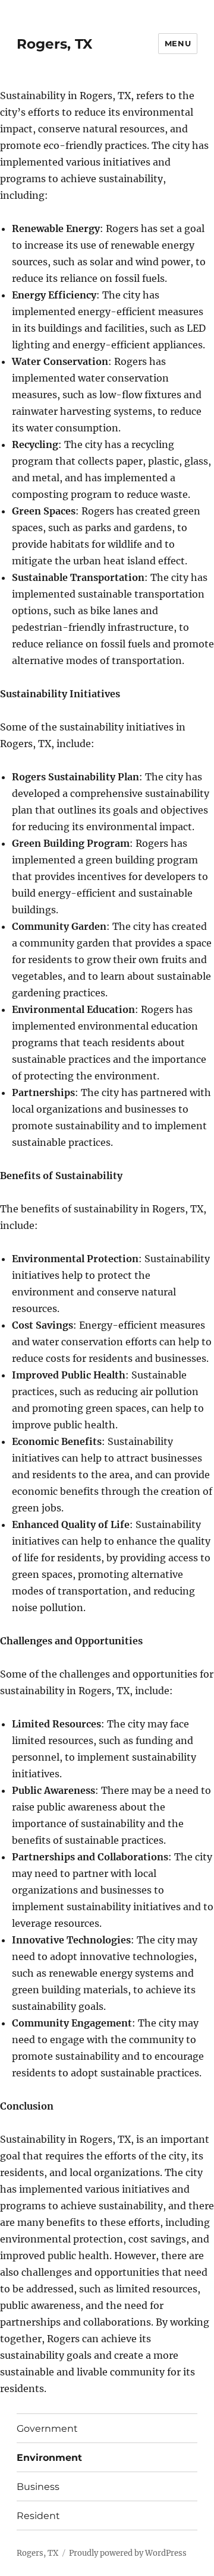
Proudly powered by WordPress (128, 2553)
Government (47, 2429)
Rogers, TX (54, 44)
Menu (178, 43)
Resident (38, 2516)
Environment (49, 2458)
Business (38, 2487)
